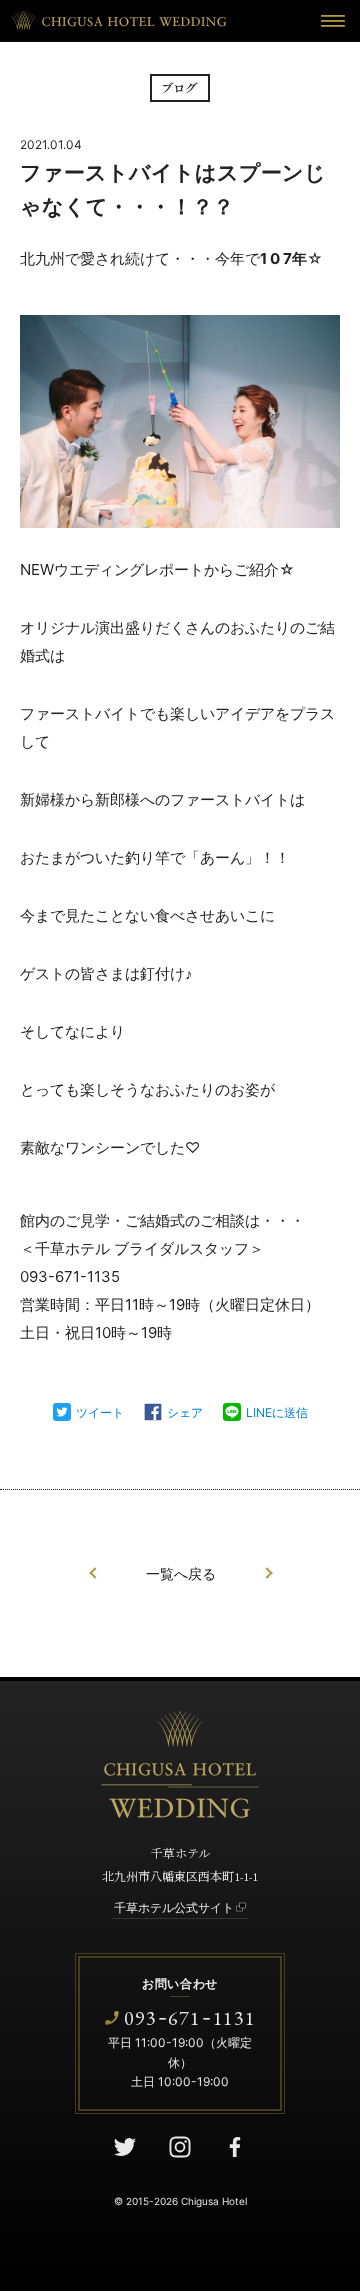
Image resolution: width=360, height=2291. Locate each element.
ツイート (100, 1412)
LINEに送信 (277, 1412)
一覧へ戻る (181, 1574)
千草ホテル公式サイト (174, 1907)
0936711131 (190, 2017)
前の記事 (93, 1573)
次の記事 (268, 1573)
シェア (185, 1412)
